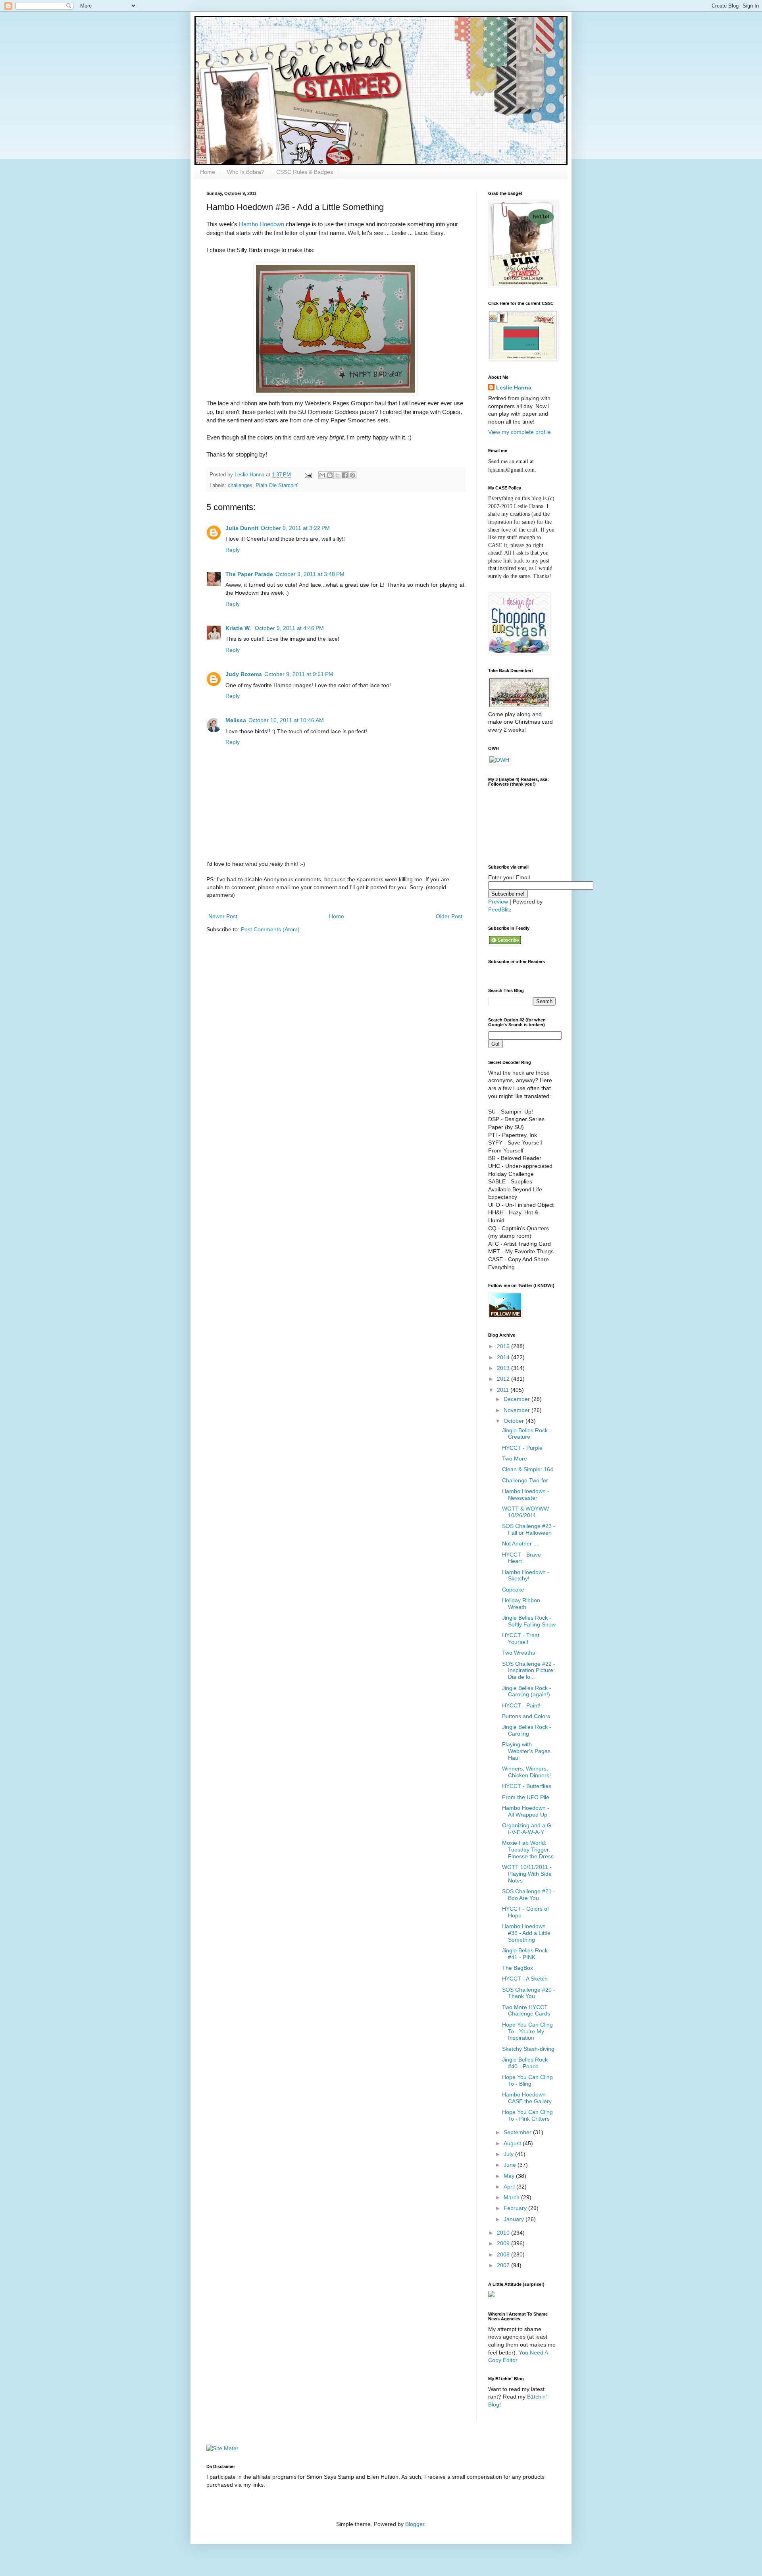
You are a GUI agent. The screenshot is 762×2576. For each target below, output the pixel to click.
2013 (504, 1368)
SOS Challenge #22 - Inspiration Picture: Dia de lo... (529, 1670)
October (515, 1421)
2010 (504, 2233)
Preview (498, 902)
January (515, 2219)
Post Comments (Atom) (270, 929)
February (516, 2208)
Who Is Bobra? (246, 172)
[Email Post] (308, 475)
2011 (504, 1390)
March (512, 2197)
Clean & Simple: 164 (528, 1469)
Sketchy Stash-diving (528, 2049)
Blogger (415, 2524)
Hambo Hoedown (262, 224)
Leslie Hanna (514, 387)
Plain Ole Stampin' (277, 486)
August (513, 2143)
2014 (504, 1357)
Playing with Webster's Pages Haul (526, 1751)
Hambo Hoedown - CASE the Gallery (527, 2098)
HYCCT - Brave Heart (521, 1558)
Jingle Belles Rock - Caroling (527, 1730)
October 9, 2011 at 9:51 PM (299, 674)
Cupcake (513, 1590)
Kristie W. (239, 628)
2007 (504, 2265)
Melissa (236, 720)
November (518, 1410)
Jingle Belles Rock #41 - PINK (525, 1954)
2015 (504, 1346)
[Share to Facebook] (345, 475)
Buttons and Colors (526, 1716)
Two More (515, 1459)
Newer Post (223, 916)
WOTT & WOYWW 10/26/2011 (525, 1512)
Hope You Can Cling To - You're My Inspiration (527, 2031)
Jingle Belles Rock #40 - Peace (525, 2063)
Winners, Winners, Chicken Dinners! (526, 1772)
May (510, 2176)
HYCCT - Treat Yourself (521, 1639)
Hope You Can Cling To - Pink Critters (527, 2115)
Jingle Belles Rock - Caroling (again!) (527, 1691)
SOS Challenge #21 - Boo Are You (529, 1895)
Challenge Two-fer (525, 1480)
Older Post (449, 916)
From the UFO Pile (526, 1797)
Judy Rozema (244, 674)
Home (208, 172)
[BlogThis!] (330, 475)
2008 (504, 2254)
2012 (504, 1379)
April (510, 2187)
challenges (240, 486)
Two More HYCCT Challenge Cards (526, 2011)
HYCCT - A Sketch (525, 1979)
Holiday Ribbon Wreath (521, 1604)
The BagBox (518, 1968)
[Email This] (322, 475)
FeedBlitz (500, 909)
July (509, 2154)
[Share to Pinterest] (352, 475)
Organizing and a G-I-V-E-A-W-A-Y (528, 1829)
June (511, 2165)
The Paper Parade (249, 574)
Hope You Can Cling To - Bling (527, 2080)
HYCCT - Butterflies (527, 1786)
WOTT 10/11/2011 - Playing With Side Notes (527, 1874)
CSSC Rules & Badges (305, 172)
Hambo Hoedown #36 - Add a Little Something (526, 1933)
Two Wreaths (519, 1653)
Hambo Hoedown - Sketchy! (526, 1575)
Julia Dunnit (242, 528)
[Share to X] (337, 475)
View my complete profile (520, 432)
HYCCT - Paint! (521, 1705)
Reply (233, 550)
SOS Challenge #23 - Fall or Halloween (529, 1529)
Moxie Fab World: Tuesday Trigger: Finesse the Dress (528, 1850)
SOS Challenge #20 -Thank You (529, 1993)
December (518, 1399)
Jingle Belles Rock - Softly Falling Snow (529, 1621)
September (518, 2132)
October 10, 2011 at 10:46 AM (286, 720)
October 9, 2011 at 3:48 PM (310, 574)
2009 (504, 2243)
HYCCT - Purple (522, 1448)
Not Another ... (520, 1543)
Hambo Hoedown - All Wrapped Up (526, 1811)
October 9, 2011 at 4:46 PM (289, 628)
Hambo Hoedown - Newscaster (526, 1494)
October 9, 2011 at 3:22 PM (295, 528)
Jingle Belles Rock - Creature (527, 1434)
